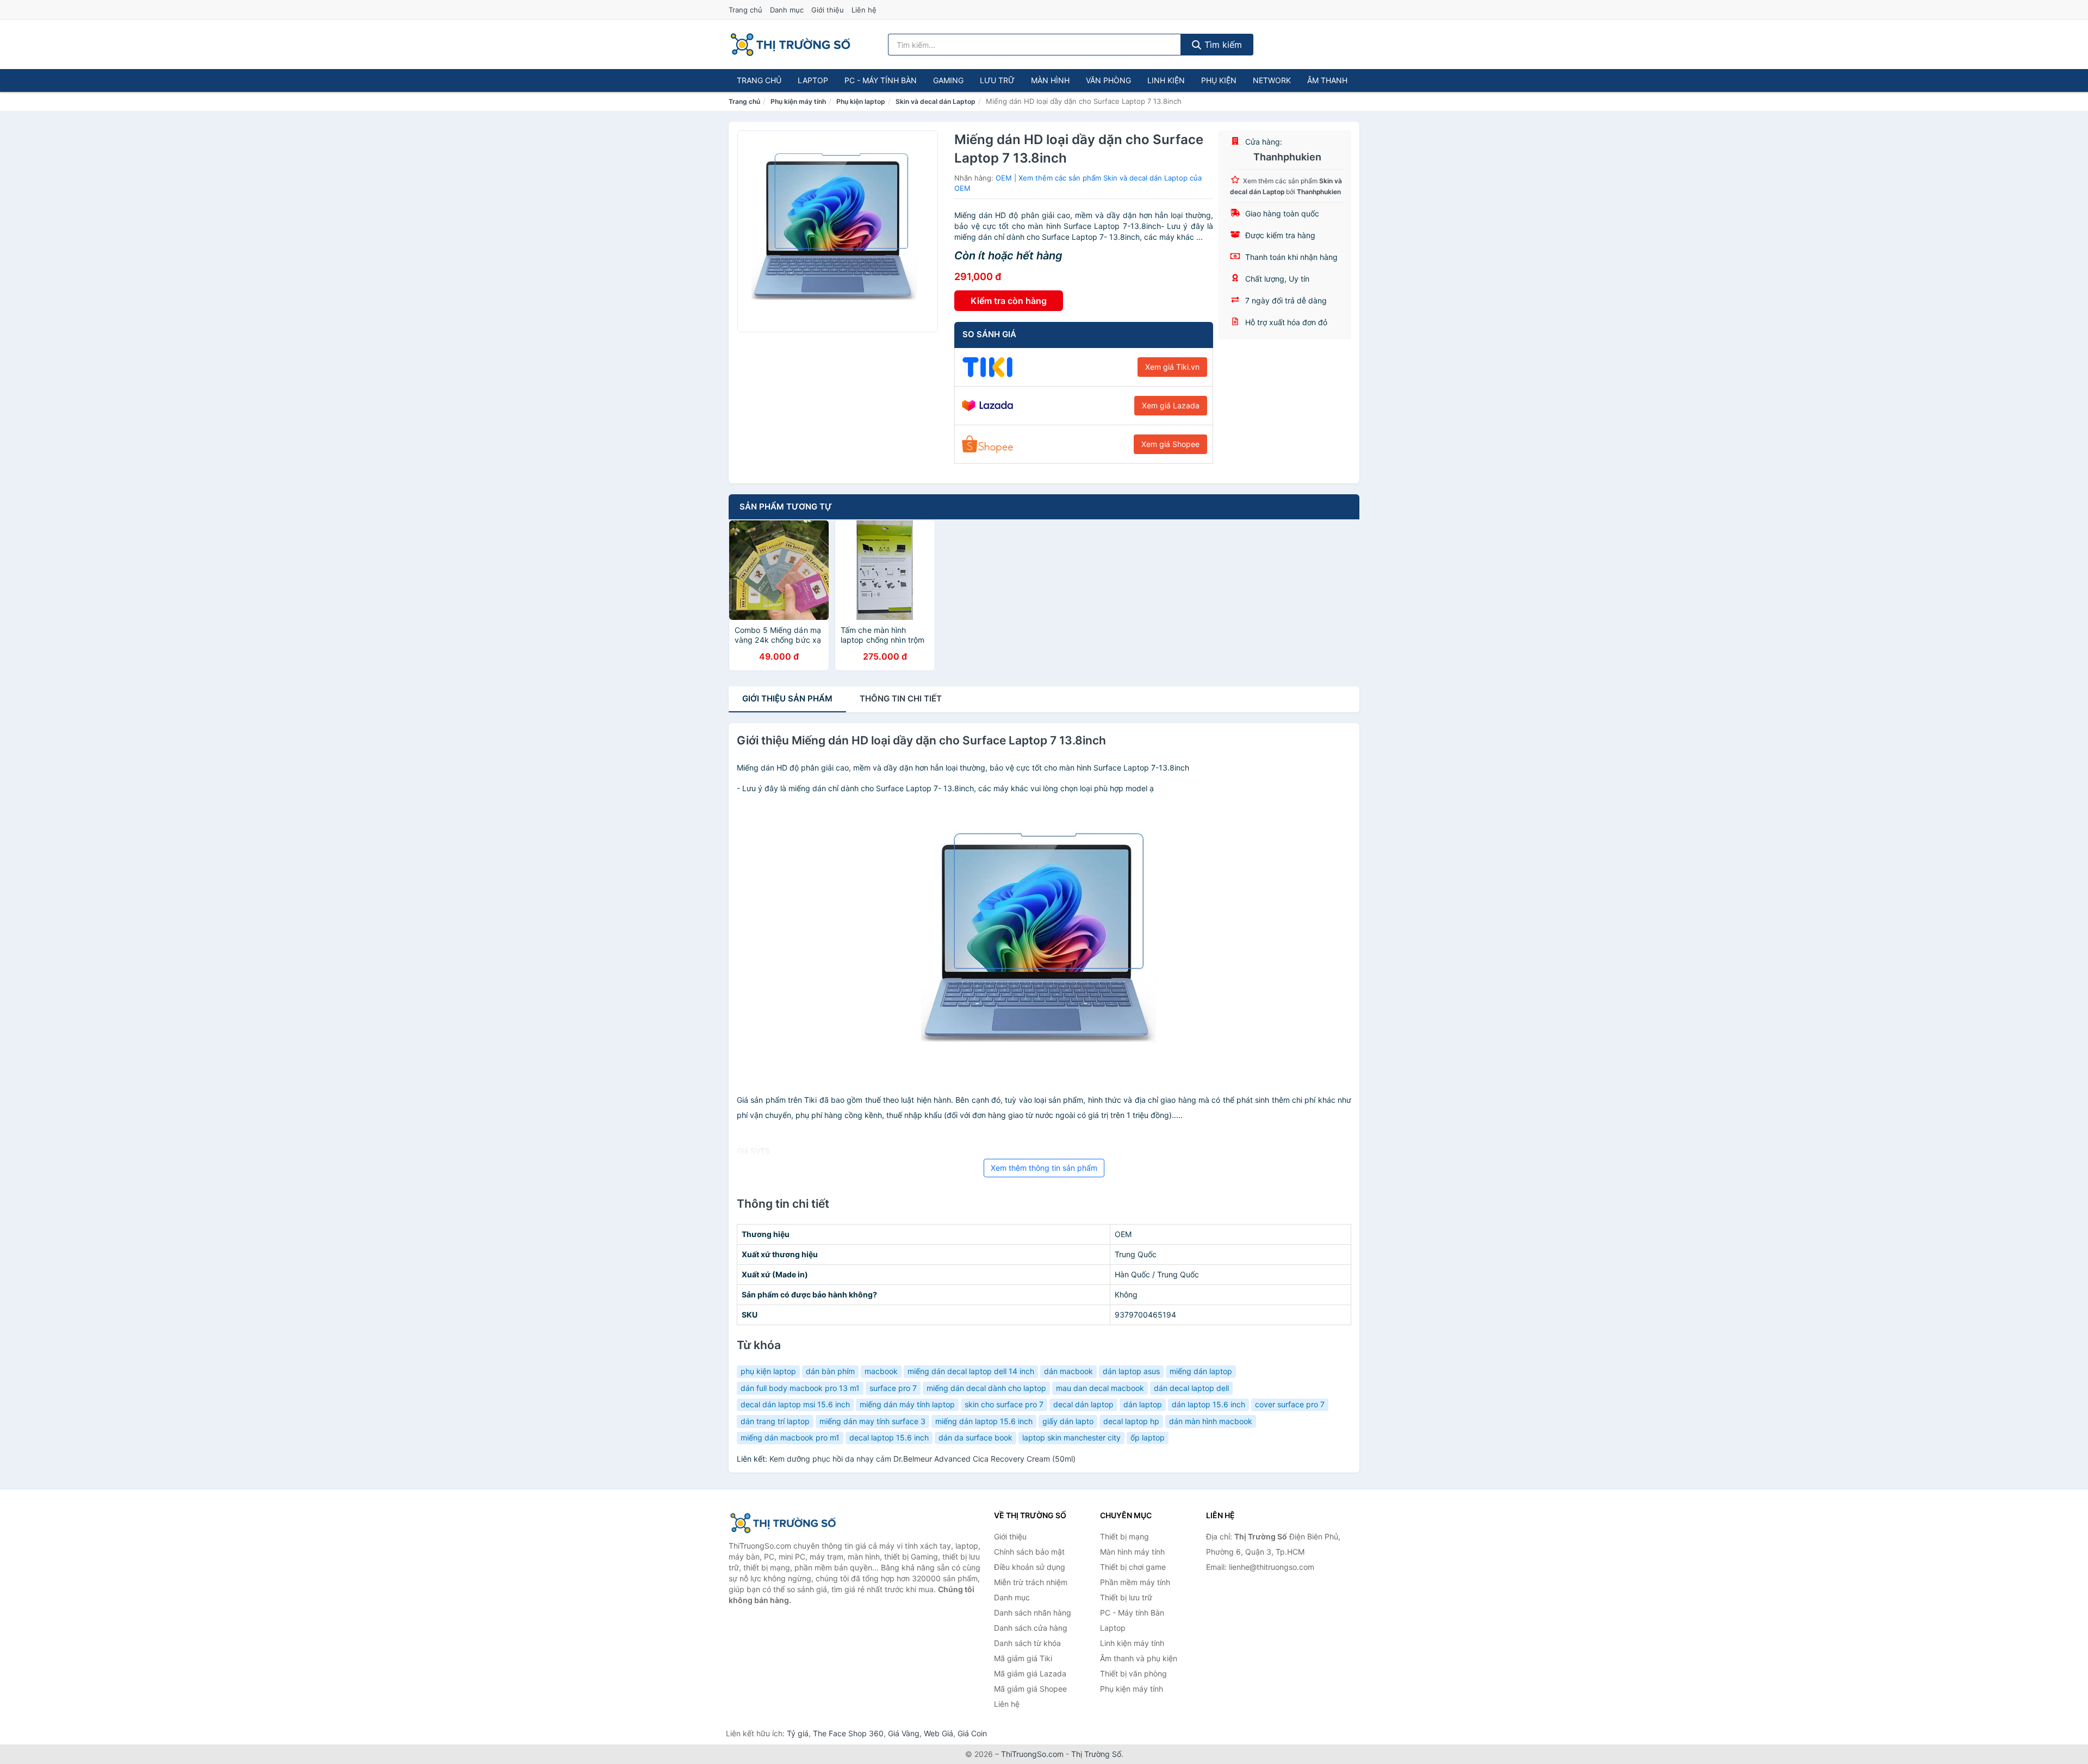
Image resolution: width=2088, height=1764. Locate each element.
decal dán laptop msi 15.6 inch (795, 1404)
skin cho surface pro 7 (1004, 1404)
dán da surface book (975, 1437)
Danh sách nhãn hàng (1033, 1613)
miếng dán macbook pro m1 (790, 1437)
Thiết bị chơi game (1133, 1567)
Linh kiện (1166, 80)
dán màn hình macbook (1211, 1421)
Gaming (948, 80)
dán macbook (1068, 1371)
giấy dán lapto (1068, 1421)
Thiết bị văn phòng (1133, 1673)
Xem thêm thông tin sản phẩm (1044, 1168)
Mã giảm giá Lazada (1030, 1673)
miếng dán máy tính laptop (907, 1404)
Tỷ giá (798, 1733)
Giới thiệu (828, 10)
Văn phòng (1108, 80)
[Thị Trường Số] (783, 1523)
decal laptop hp (1131, 1421)
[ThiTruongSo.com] (790, 45)
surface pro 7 (893, 1388)
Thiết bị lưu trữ (1126, 1597)
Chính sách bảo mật (1029, 1552)
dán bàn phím (830, 1371)
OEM (1004, 178)
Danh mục (787, 10)
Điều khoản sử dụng (1030, 1567)
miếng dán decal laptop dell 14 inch (971, 1371)
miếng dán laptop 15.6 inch (984, 1421)
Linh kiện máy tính (1132, 1643)
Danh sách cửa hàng (1031, 1628)
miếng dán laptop (1201, 1371)
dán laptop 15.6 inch (1208, 1404)
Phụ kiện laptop (861, 101)
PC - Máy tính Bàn (881, 80)
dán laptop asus (1131, 1371)
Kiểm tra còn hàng (1009, 301)
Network (1272, 80)
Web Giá (939, 1733)
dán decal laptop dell (1191, 1388)
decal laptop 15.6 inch (889, 1437)
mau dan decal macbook (1100, 1388)
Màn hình (1050, 80)
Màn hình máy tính (1132, 1552)
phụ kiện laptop (768, 1371)
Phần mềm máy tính (1135, 1582)
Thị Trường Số (1096, 1754)
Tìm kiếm (1222, 45)
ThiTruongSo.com (1032, 1754)
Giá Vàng (904, 1733)
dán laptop (1143, 1404)
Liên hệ (864, 10)
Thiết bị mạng (1124, 1536)
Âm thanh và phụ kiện (1139, 1658)
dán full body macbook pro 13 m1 (800, 1388)
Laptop (813, 80)
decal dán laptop (1083, 1404)
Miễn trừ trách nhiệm (1031, 1582)
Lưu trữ (997, 80)
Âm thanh (1327, 80)
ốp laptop (1148, 1437)
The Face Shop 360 (848, 1733)
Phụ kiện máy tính (798, 101)
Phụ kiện (1219, 80)
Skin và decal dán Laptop (936, 101)
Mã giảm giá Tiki (1023, 1658)
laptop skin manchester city (1071, 1437)
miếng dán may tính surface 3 (872, 1421)
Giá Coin (972, 1733)
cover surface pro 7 (1290, 1404)
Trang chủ (745, 10)
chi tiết (901, 698)
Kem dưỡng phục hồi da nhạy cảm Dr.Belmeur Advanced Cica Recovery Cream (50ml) (922, 1459)
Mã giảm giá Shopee (1030, 1689)
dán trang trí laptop (775, 1421)
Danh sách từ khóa (1027, 1643)
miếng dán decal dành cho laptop (986, 1388)
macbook (881, 1371)
